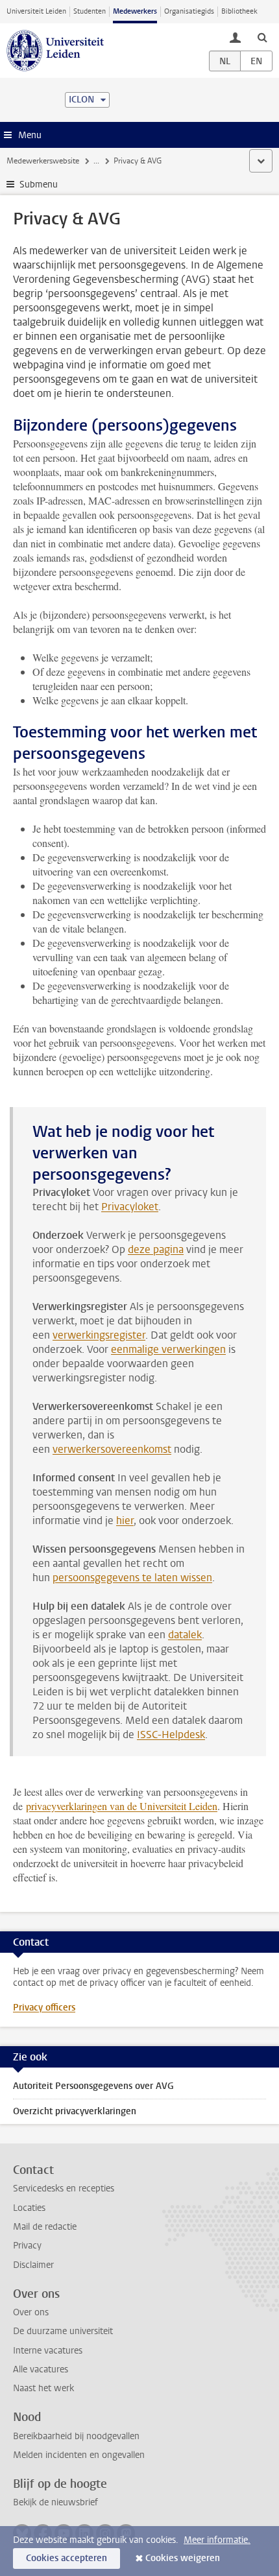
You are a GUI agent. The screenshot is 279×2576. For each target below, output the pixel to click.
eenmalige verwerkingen (168, 1349)
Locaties (29, 2208)
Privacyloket (130, 1207)
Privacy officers (44, 2008)
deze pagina (156, 1249)
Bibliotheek (239, 11)
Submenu (39, 185)
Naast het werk (43, 2388)
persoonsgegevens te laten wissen (132, 1578)
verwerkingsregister (99, 1335)
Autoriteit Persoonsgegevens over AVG (93, 2086)
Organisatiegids (189, 11)
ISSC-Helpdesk (171, 1735)
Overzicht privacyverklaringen (75, 2111)
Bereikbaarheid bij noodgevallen (76, 2436)
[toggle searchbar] (262, 37)
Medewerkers (135, 11)
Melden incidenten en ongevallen (79, 2455)
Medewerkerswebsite (43, 161)
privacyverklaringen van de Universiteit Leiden (122, 1806)
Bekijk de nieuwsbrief (55, 2502)
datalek (185, 1635)
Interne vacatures (48, 2351)
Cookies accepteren (67, 2558)
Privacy (27, 2246)
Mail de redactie (45, 2227)
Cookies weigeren (183, 2558)
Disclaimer (33, 2265)
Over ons (31, 2312)
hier (125, 1521)
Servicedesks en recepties (64, 2188)
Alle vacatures (41, 2369)
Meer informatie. (217, 2540)
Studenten (90, 11)
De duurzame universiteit (63, 2331)
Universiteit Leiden (36, 11)
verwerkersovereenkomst (112, 1449)
